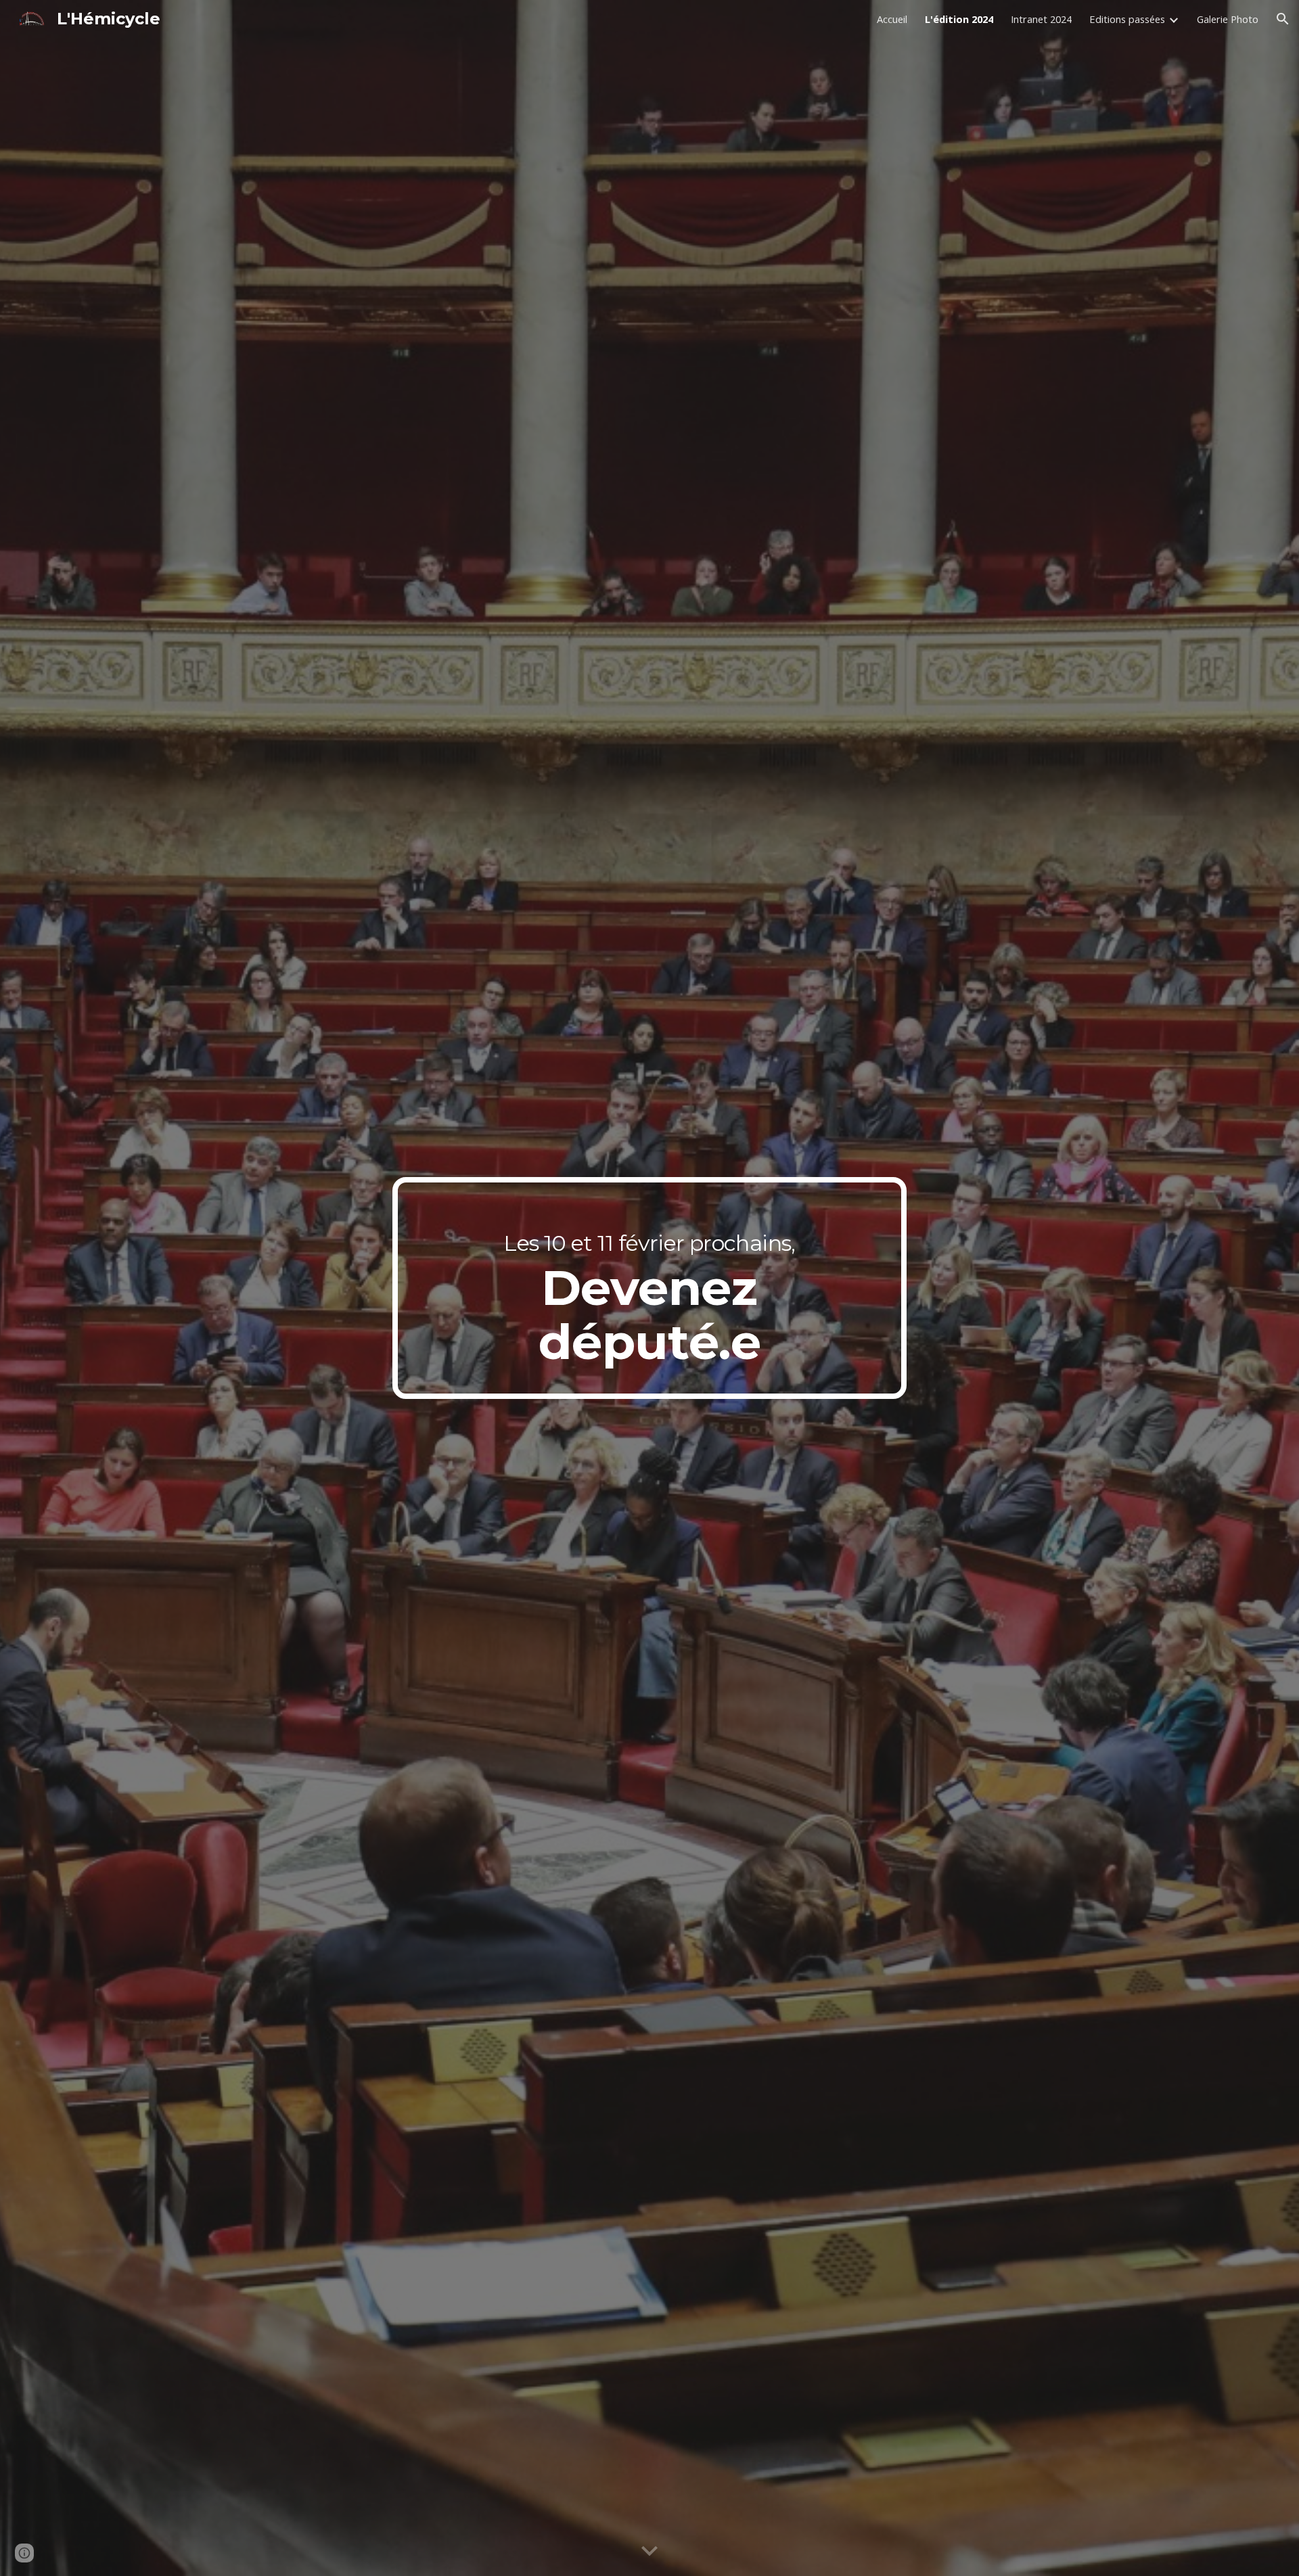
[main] (649, 1288)
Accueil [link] (892, 19)
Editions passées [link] (1127, 19)
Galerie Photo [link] (1228, 19)
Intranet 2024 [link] (1041, 19)
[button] (1283, 19)
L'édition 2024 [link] (959, 19)
